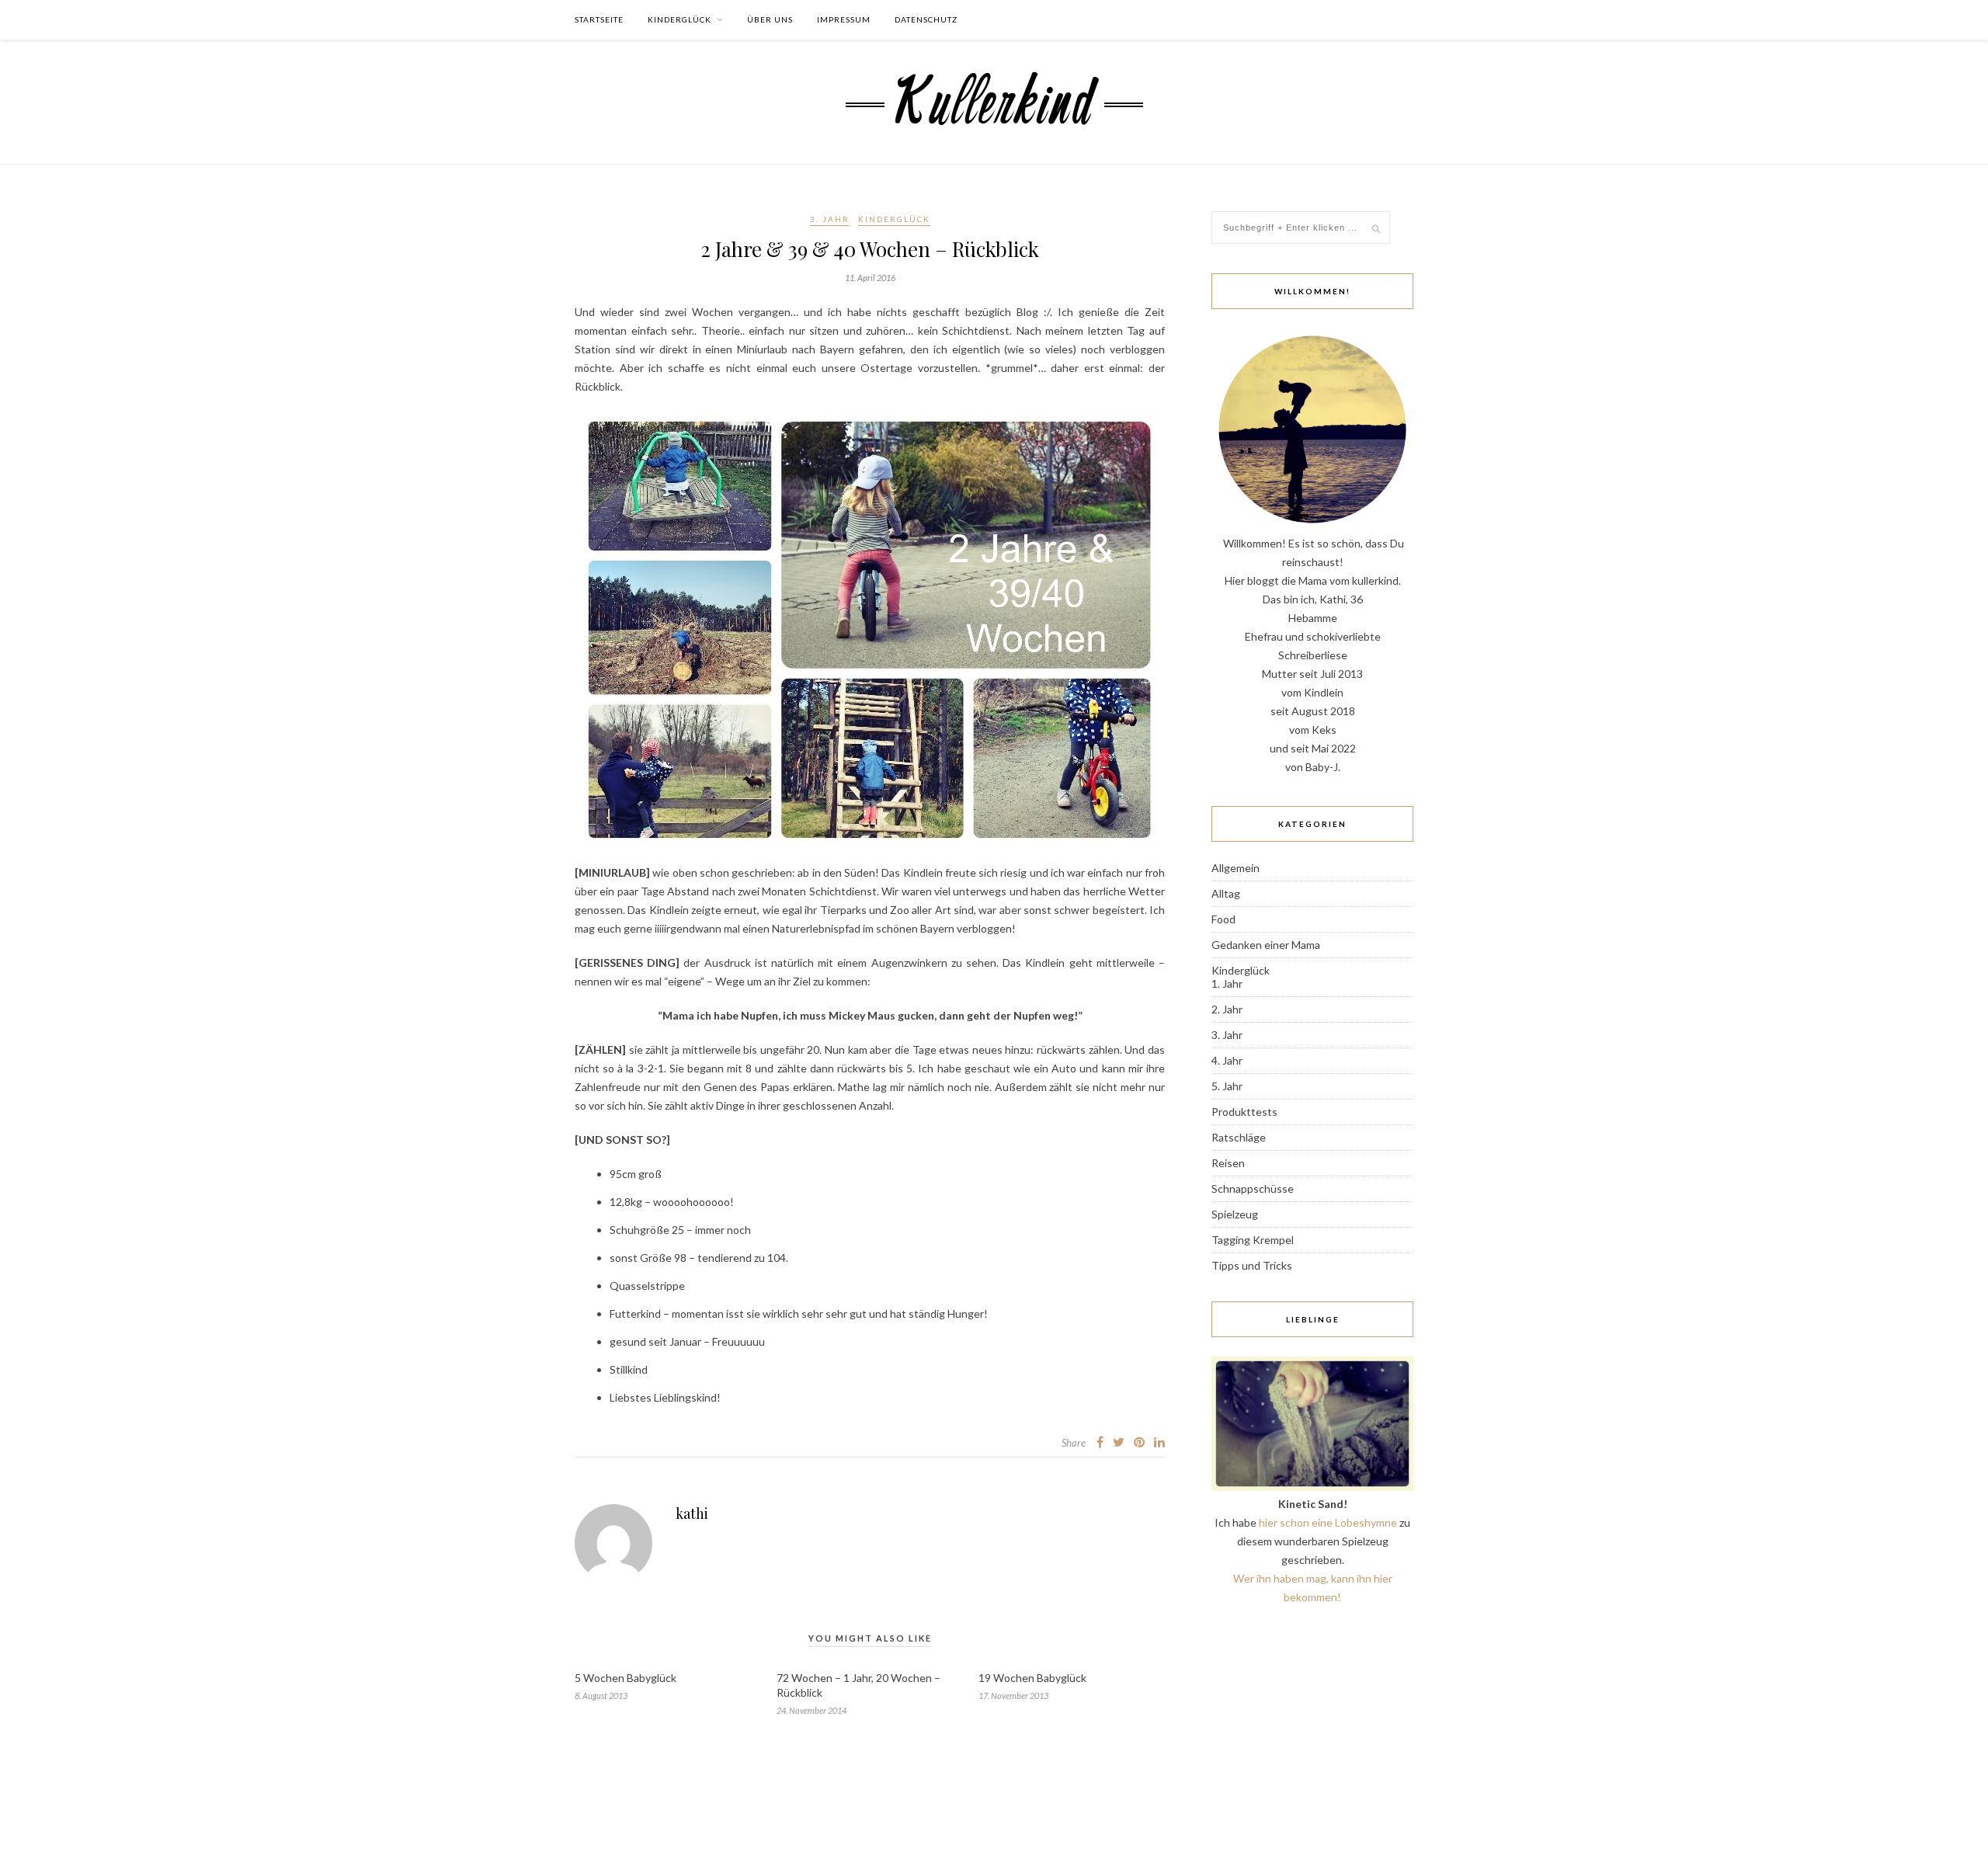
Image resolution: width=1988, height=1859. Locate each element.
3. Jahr (830, 219)
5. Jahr (1227, 1086)
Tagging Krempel (1253, 1240)
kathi (692, 1513)
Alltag (1226, 893)
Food (1223, 919)
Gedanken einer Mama (1266, 945)
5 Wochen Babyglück (626, 1678)
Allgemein (1236, 868)
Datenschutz (926, 19)
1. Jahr (1227, 983)
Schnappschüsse (1253, 1188)
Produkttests (1244, 1112)
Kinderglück (679, 19)
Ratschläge (1239, 1137)
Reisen (1228, 1163)
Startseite (599, 19)
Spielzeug (1235, 1214)
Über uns (770, 19)
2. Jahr (1227, 1009)
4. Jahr (1227, 1060)
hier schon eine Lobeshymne (1328, 1522)
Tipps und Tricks (1252, 1265)
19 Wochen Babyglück (1032, 1678)
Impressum (844, 19)
